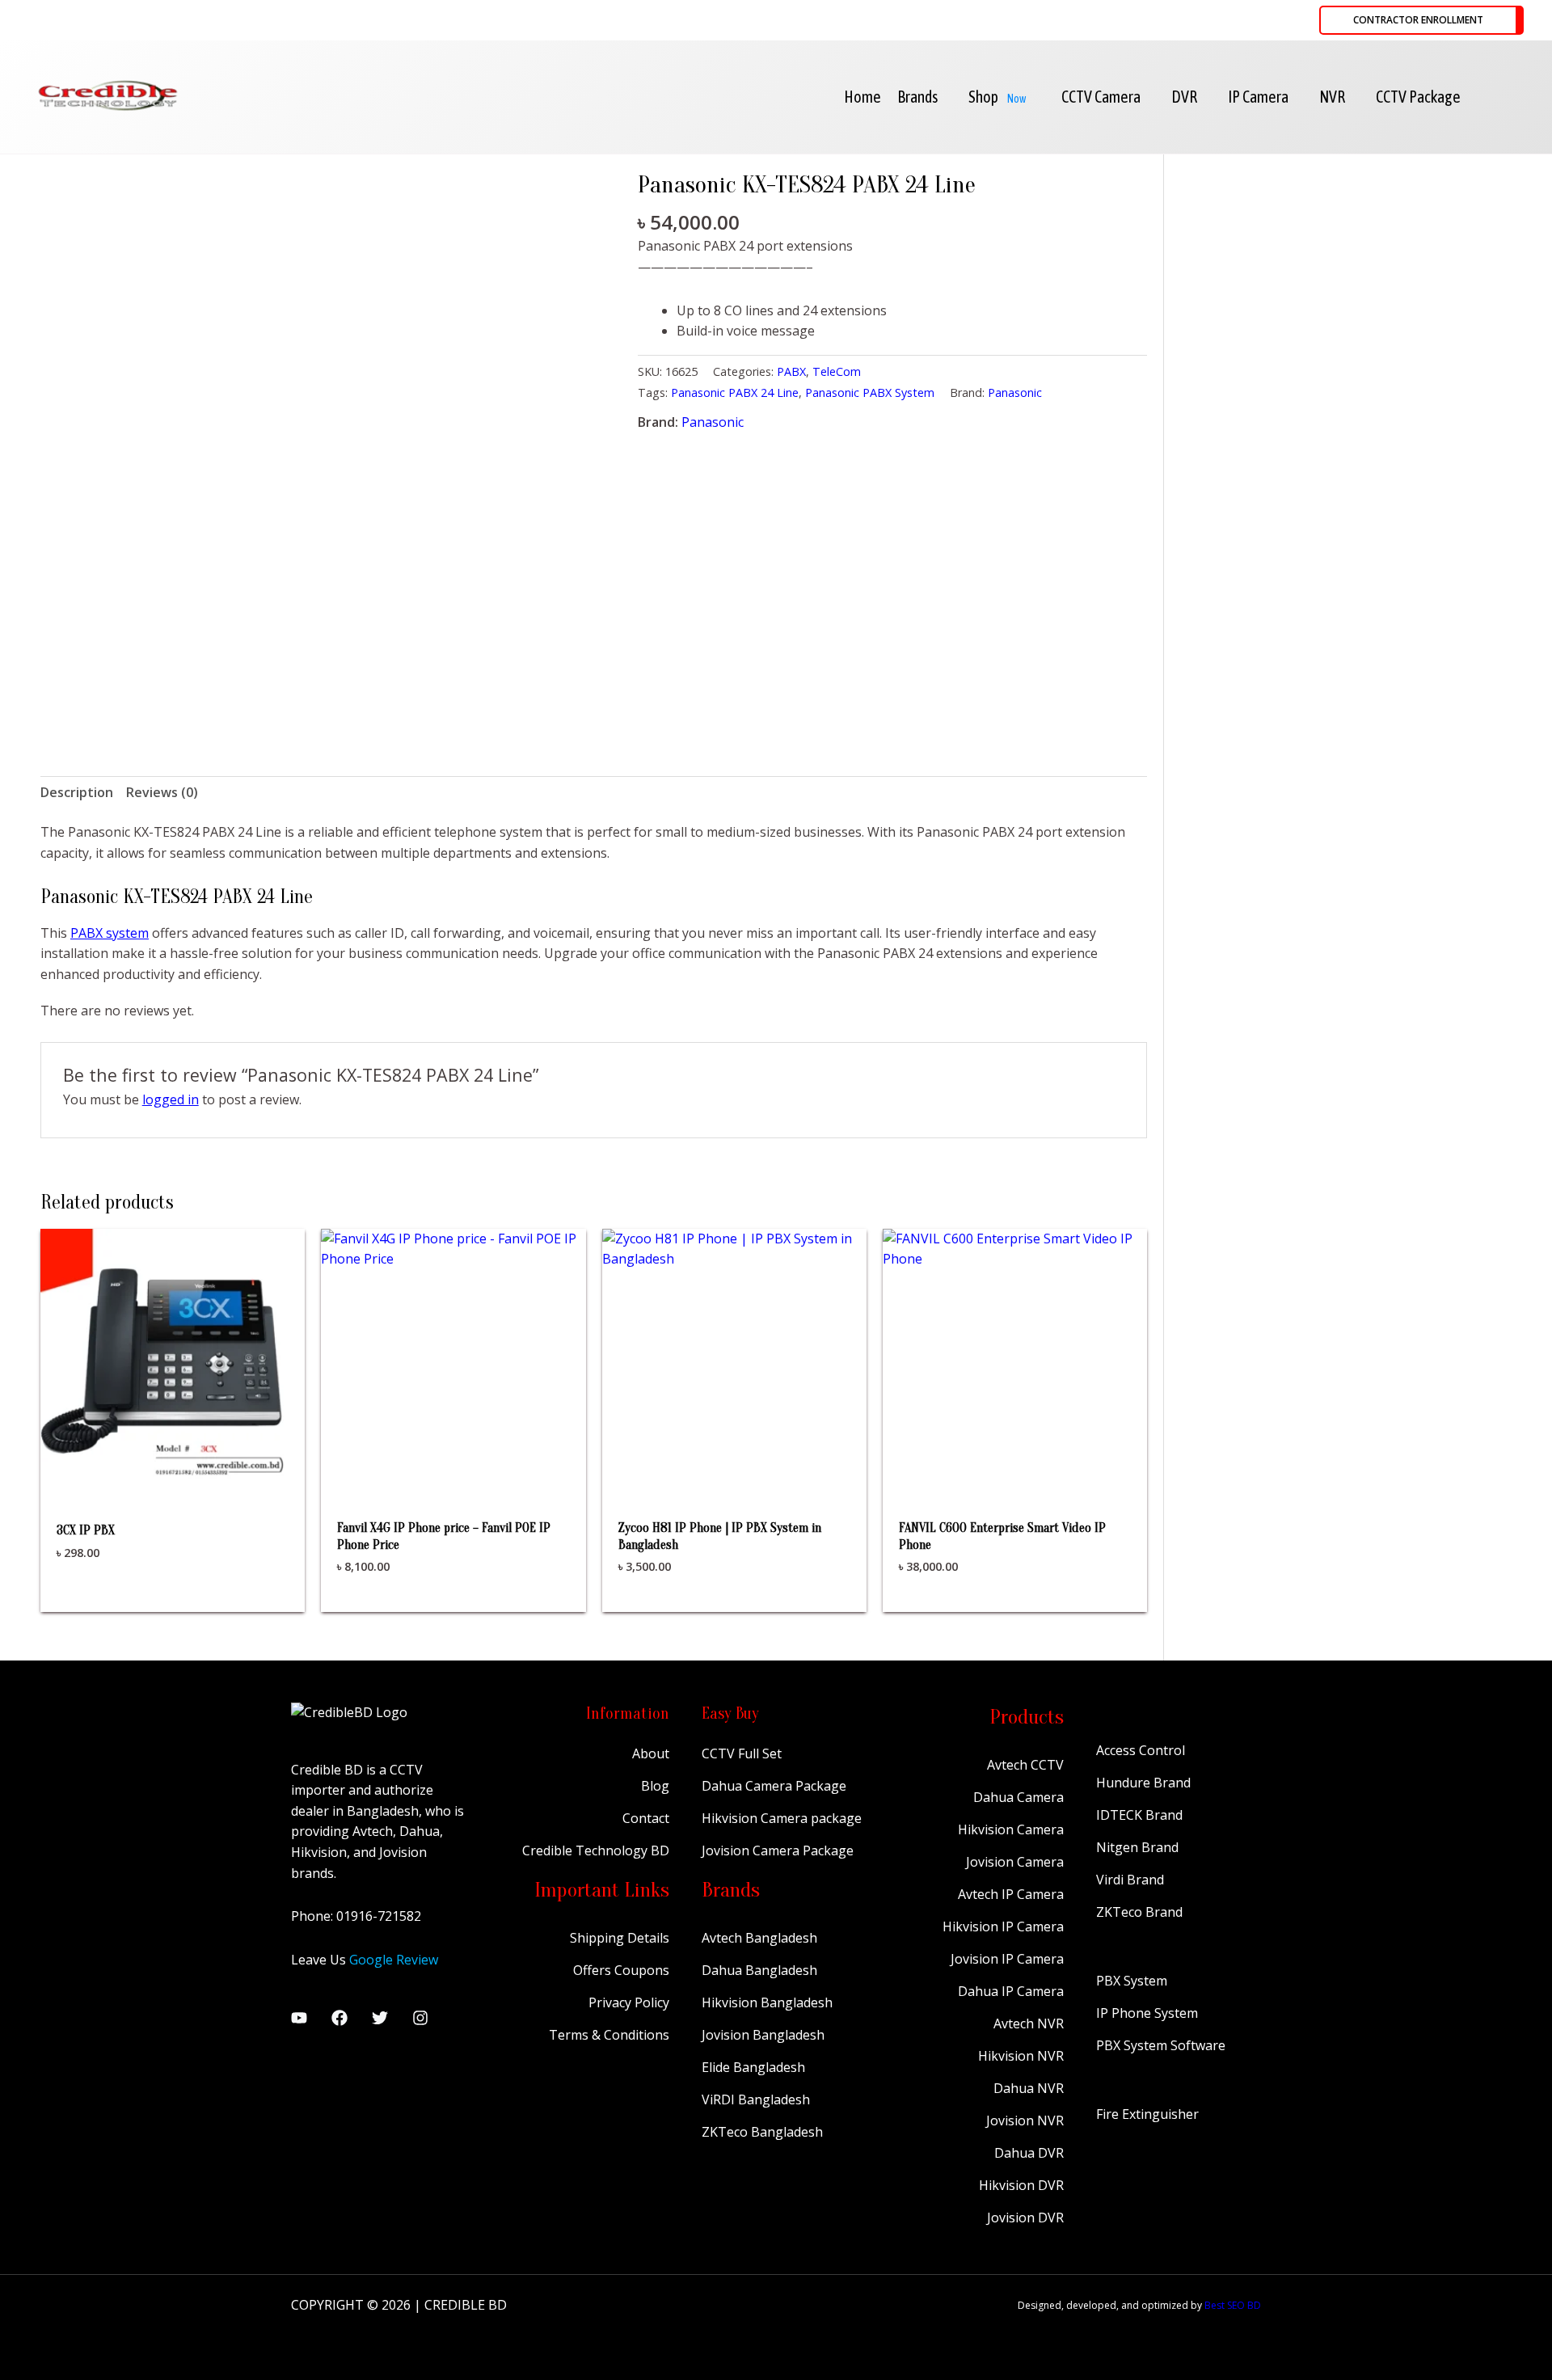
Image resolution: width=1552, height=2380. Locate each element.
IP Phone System (1147, 2013)
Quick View (173, 1477)
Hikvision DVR (1021, 2185)
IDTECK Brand (1139, 1815)
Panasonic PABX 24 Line (735, 392)
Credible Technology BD (596, 1850)
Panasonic (1015, 392)
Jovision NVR (1025, 2120)
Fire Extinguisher (1147, 2114)
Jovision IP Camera (1007, 1959)
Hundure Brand (1143, 1783)
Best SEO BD (1233, 2305)
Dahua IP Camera (1011, 1991)
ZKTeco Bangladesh (762, 2132)
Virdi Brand (1130, 1880)
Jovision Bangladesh (763, 2035)
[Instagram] (420, 2018)
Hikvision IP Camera (1003, 1926)
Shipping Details (620, 1938)
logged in (171, 1099)
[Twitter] (380, 2018)
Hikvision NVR (1021, 2056)
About (651, 1753)
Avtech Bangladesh (759, 1938)
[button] (1421, 20)
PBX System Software (1161, 2045)
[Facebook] (339, 2018)
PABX (791, 371)
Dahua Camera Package (774, 1786)
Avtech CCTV (1025, 1765)
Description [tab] (77, 792)
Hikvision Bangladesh (767, 2002)
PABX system (110, 933)
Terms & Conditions (609, 2035)
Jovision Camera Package (778, 1850)
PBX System (1132, 1981)
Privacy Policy (629, 2002)
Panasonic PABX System (870, 392)
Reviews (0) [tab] (162, 792)
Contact (646, 1818)
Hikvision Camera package (782, 1818)
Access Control (1141, 1750)
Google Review (394, 1960)
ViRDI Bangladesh (756, 2099)
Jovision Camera (1015, 1862)
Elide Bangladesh (753, 2067)
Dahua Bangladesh (759, 1970)
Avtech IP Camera (1011, 1894)
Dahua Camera (1018, 1797)
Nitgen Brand (1137, 1847)
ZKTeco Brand (1139, 1912)
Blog (655, 1786)
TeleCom (837, 371)
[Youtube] (299, 2018)
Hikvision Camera (1011, 1829)
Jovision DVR (1025, 2218)
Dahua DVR (1029, 2153)
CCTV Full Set (742, 1753)
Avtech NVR (1029, 2023)
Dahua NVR (1029, 2088)
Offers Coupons (621, 1970)
